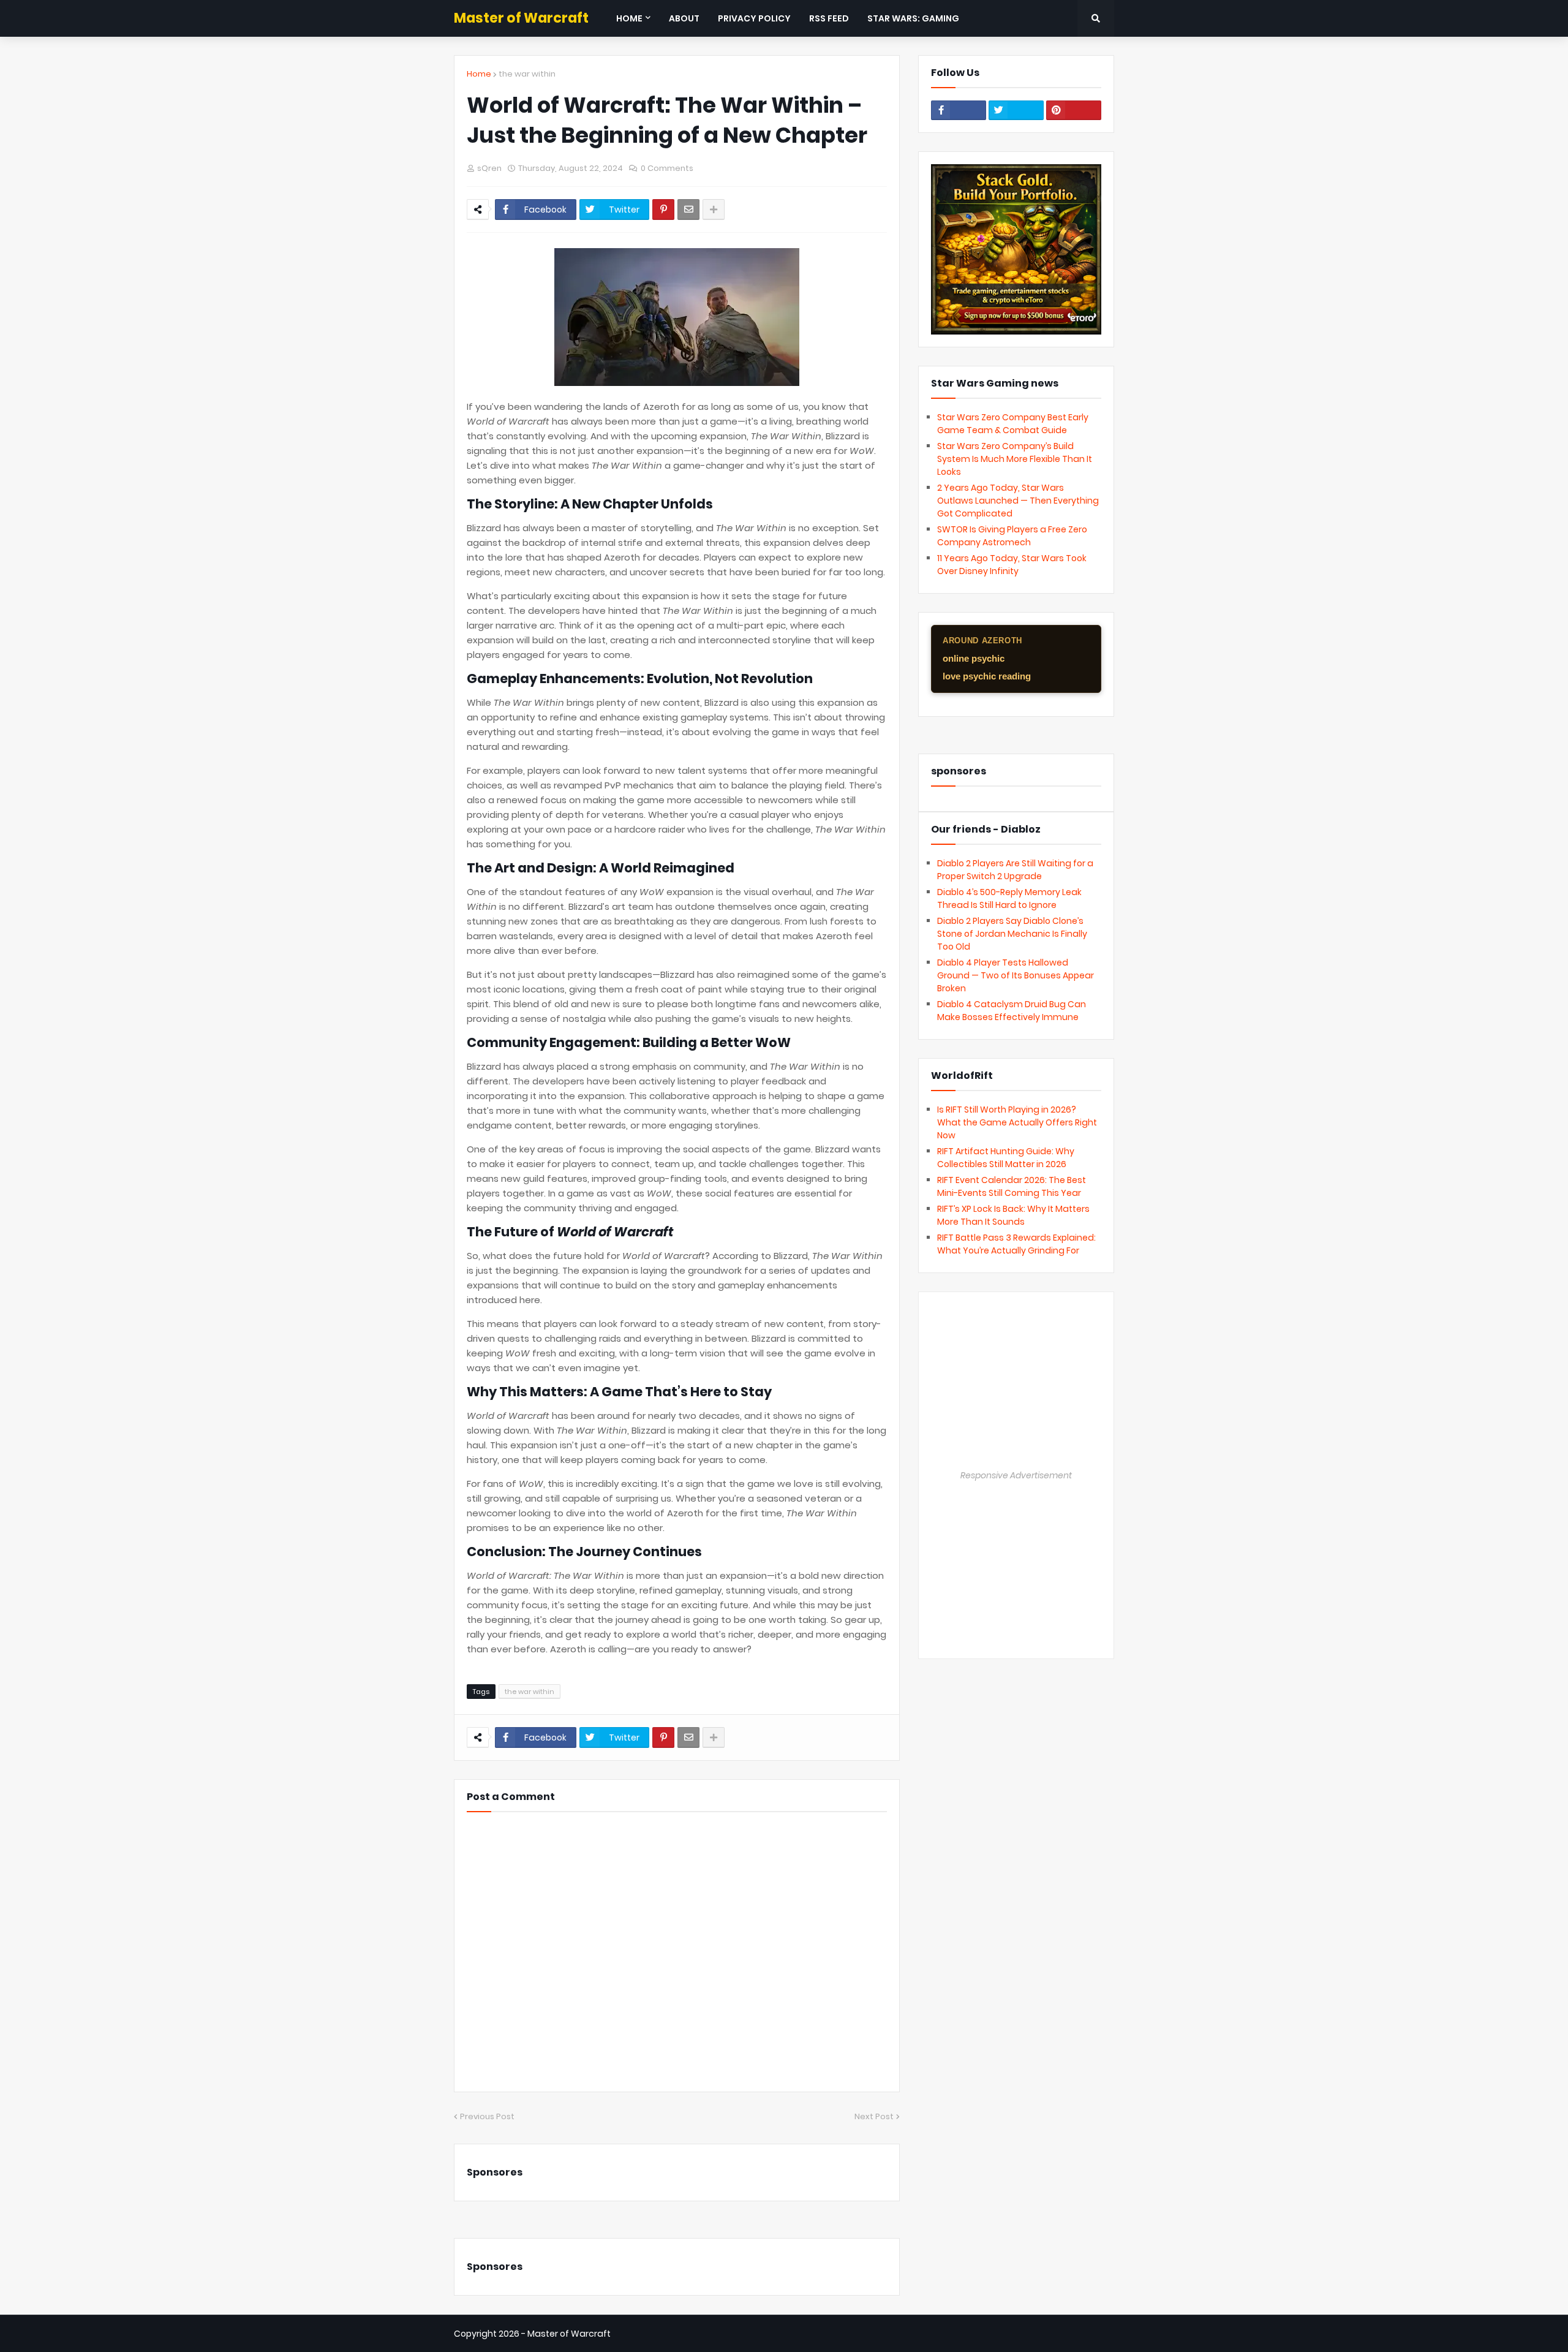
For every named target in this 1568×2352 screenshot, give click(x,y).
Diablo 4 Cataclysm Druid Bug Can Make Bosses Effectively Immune (1012, 1011)
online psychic (974, 658)
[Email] (688, 210)
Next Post (874, 2116)
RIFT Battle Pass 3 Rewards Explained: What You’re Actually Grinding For (1016, 1244)
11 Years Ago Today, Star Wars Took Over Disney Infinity (1012, 565)
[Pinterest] (663, 210)
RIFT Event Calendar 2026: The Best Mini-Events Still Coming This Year (1012, 1186)
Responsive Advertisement (1016, 1475)
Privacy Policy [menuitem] (754, 18)
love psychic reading (987, 676)
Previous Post (487, 2116)
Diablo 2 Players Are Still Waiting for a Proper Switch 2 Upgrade (1015, 870)
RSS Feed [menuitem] (829, 18)
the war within (527, 74)
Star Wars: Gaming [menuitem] (913, 18)
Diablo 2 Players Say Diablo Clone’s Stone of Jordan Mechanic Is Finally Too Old (1012, 934)
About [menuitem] (684, 18)
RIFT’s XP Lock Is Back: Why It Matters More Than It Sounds (1013, 1215)
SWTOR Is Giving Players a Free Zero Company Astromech (1012, 536)
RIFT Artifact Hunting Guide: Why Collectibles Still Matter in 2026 (1006, 1158)
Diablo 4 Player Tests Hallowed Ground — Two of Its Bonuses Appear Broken (1016, 975)
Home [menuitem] (629, 18)
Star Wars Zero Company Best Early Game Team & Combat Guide (1013, 424)
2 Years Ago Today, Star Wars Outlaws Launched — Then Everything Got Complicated (1018, 501)
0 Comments (667, 168)
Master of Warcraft (521, 18)
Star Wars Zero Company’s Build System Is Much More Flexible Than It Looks (1015, 459)
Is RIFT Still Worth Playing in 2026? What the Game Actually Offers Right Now (1017, 1122)
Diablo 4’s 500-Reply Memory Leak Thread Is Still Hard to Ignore (1009, 898)
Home (479, 74)
